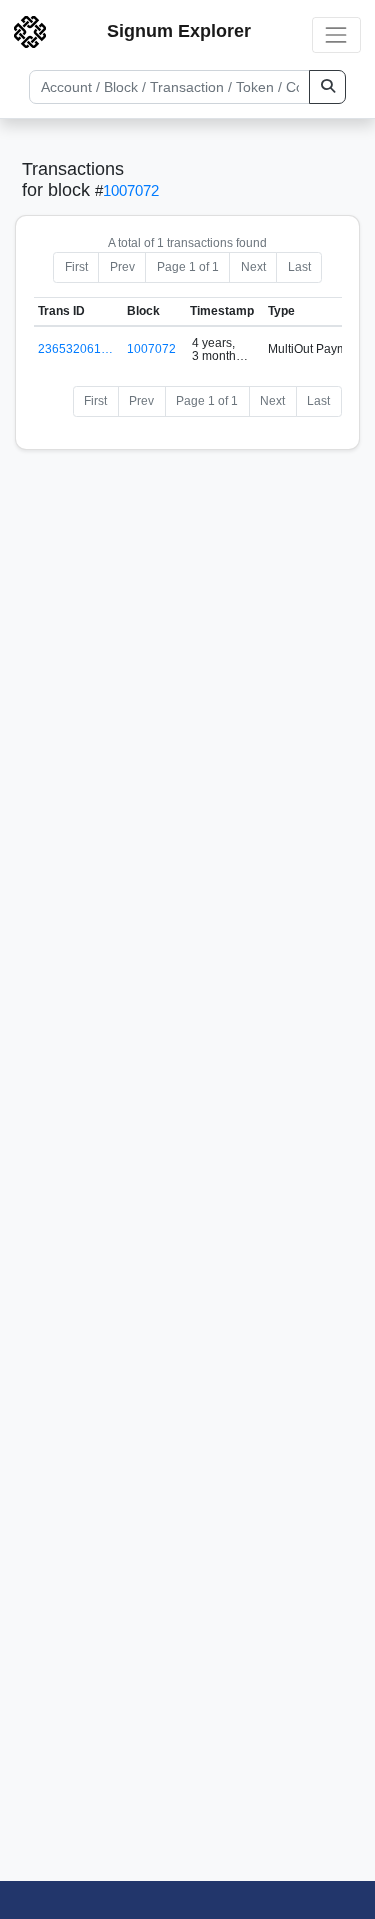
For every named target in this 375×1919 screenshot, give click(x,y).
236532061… (75, 349)
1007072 (131, 190)
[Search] (327, 87)
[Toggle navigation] (336, 34)
